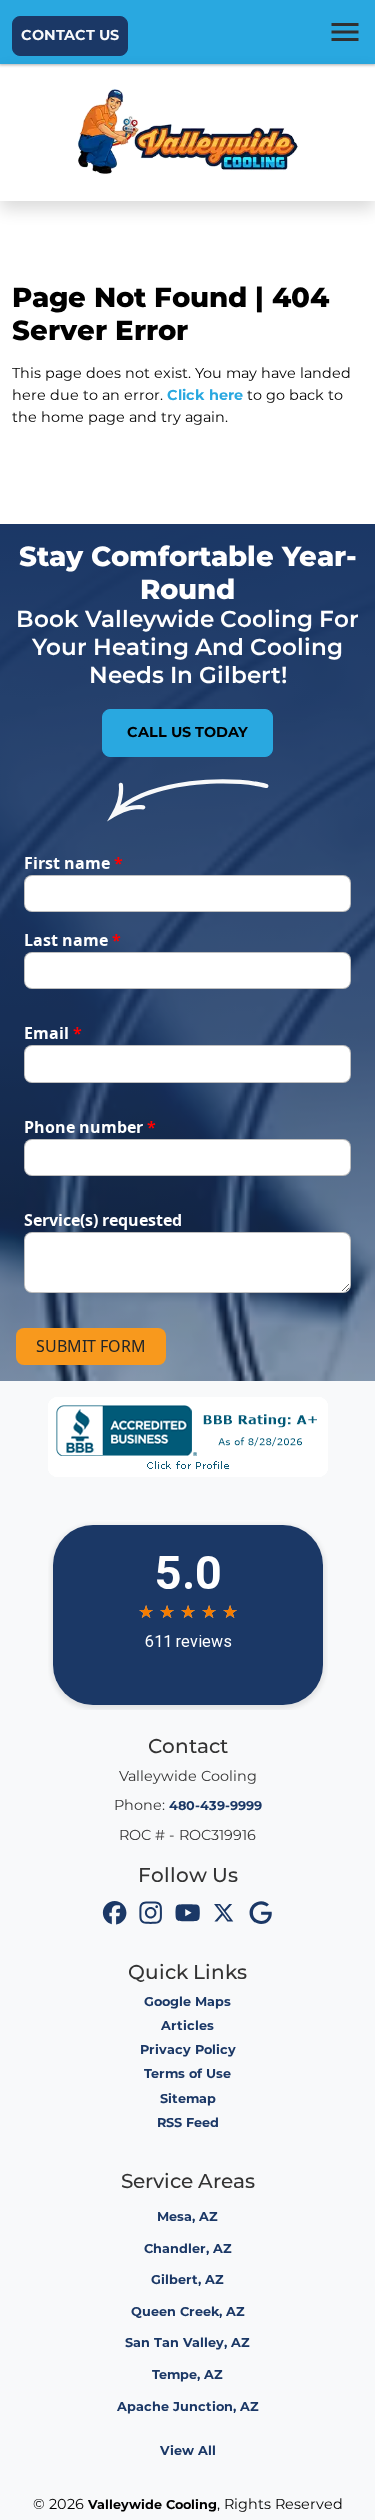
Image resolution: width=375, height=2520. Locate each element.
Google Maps (187, 2001)
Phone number (90, 1127)
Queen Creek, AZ (188, 2311)
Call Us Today (187, 732)
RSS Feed (188, 2122)
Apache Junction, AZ (188, 2406)
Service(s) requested (103, 1220)
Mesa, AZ (187, 2216)
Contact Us (70, 35)
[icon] (115, 1915)
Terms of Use (187, 2073)
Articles (187, 2025)
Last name (72, 940)
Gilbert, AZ (187, 2279)
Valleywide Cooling (152, 2504)
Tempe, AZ (187, 2374)
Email (53, 1033)
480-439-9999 (215, 1805)
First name (73, 863)
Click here (205, 395)
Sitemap (188, 2098)
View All (188, 2450)
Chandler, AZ (188, 2248)
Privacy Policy (188, 2049)
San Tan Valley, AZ (187, 2342)
